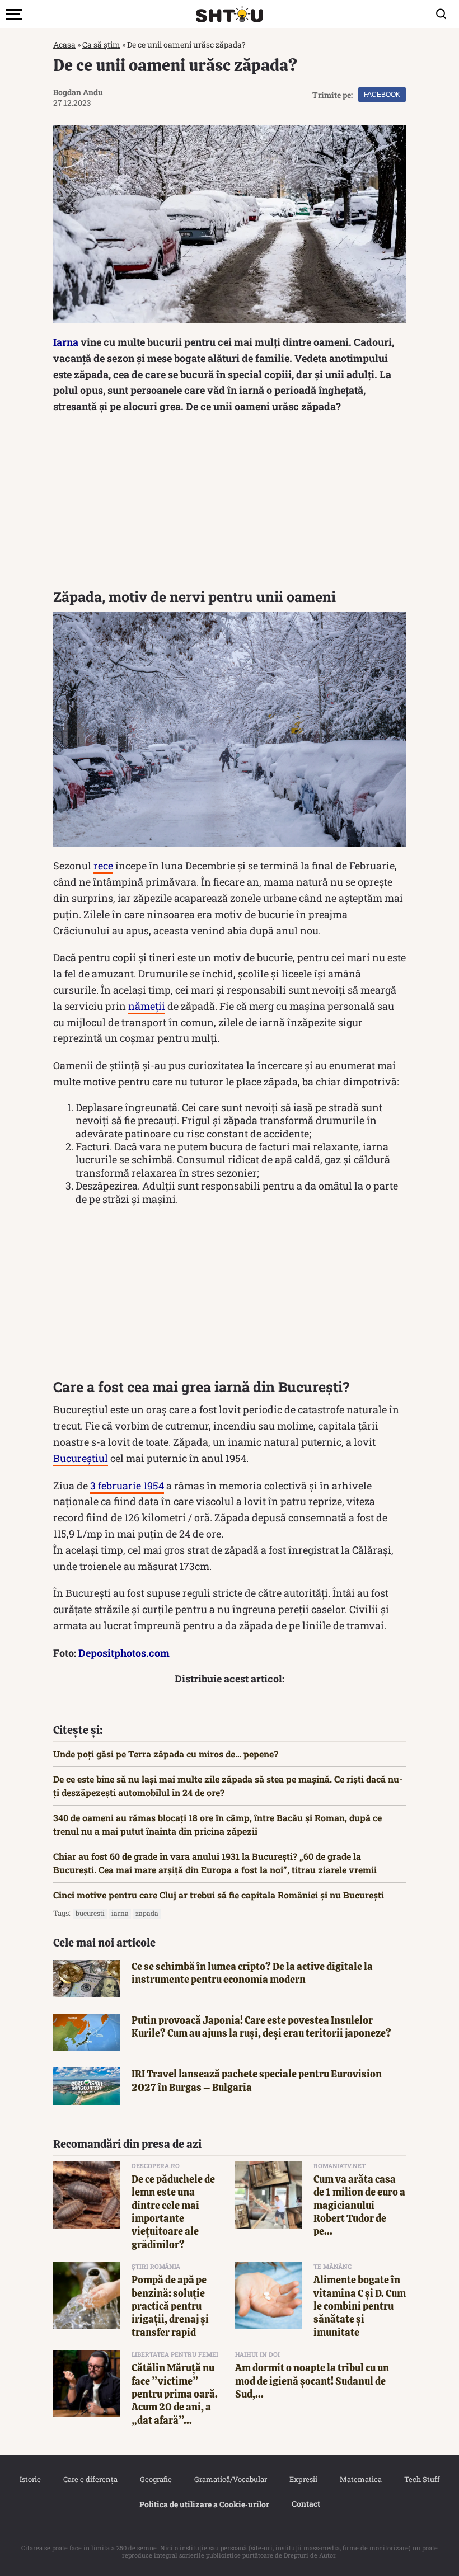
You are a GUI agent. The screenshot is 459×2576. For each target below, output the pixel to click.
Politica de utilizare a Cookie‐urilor (204, 2504)
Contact (306, 2504)
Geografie (156, 2479)
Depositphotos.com (124, 1653)
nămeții (147, 1006)
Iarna (66, 342)
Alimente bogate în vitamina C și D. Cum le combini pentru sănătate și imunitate (360, 2306)
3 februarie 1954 (127, 1486)
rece (103, 866)
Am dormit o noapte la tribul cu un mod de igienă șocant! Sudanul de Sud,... (312, 2381)
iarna (120, 1913)
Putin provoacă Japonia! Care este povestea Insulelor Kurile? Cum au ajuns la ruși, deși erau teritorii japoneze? (261, 2027)
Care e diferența (90, 2479)
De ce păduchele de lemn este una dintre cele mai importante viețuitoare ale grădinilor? (173, 2212)
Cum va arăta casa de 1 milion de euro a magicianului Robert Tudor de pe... (359, 2205)
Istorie (30, 2479)
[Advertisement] (230, 504)
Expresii (303, 2479)
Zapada (147, 1913)
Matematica (361, 2479)
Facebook (382, 95)
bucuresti (90, 1913)
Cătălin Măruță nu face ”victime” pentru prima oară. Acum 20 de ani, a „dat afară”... (175, 2394)
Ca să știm (101, 44)
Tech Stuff (422, 2479)
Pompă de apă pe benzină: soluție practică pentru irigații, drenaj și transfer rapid (170, 2306)
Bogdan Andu (78, 92)
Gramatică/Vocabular (231, 2479)
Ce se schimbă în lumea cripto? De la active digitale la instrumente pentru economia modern (252, 1973)
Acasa (64, 44)
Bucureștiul (81, 1458)
